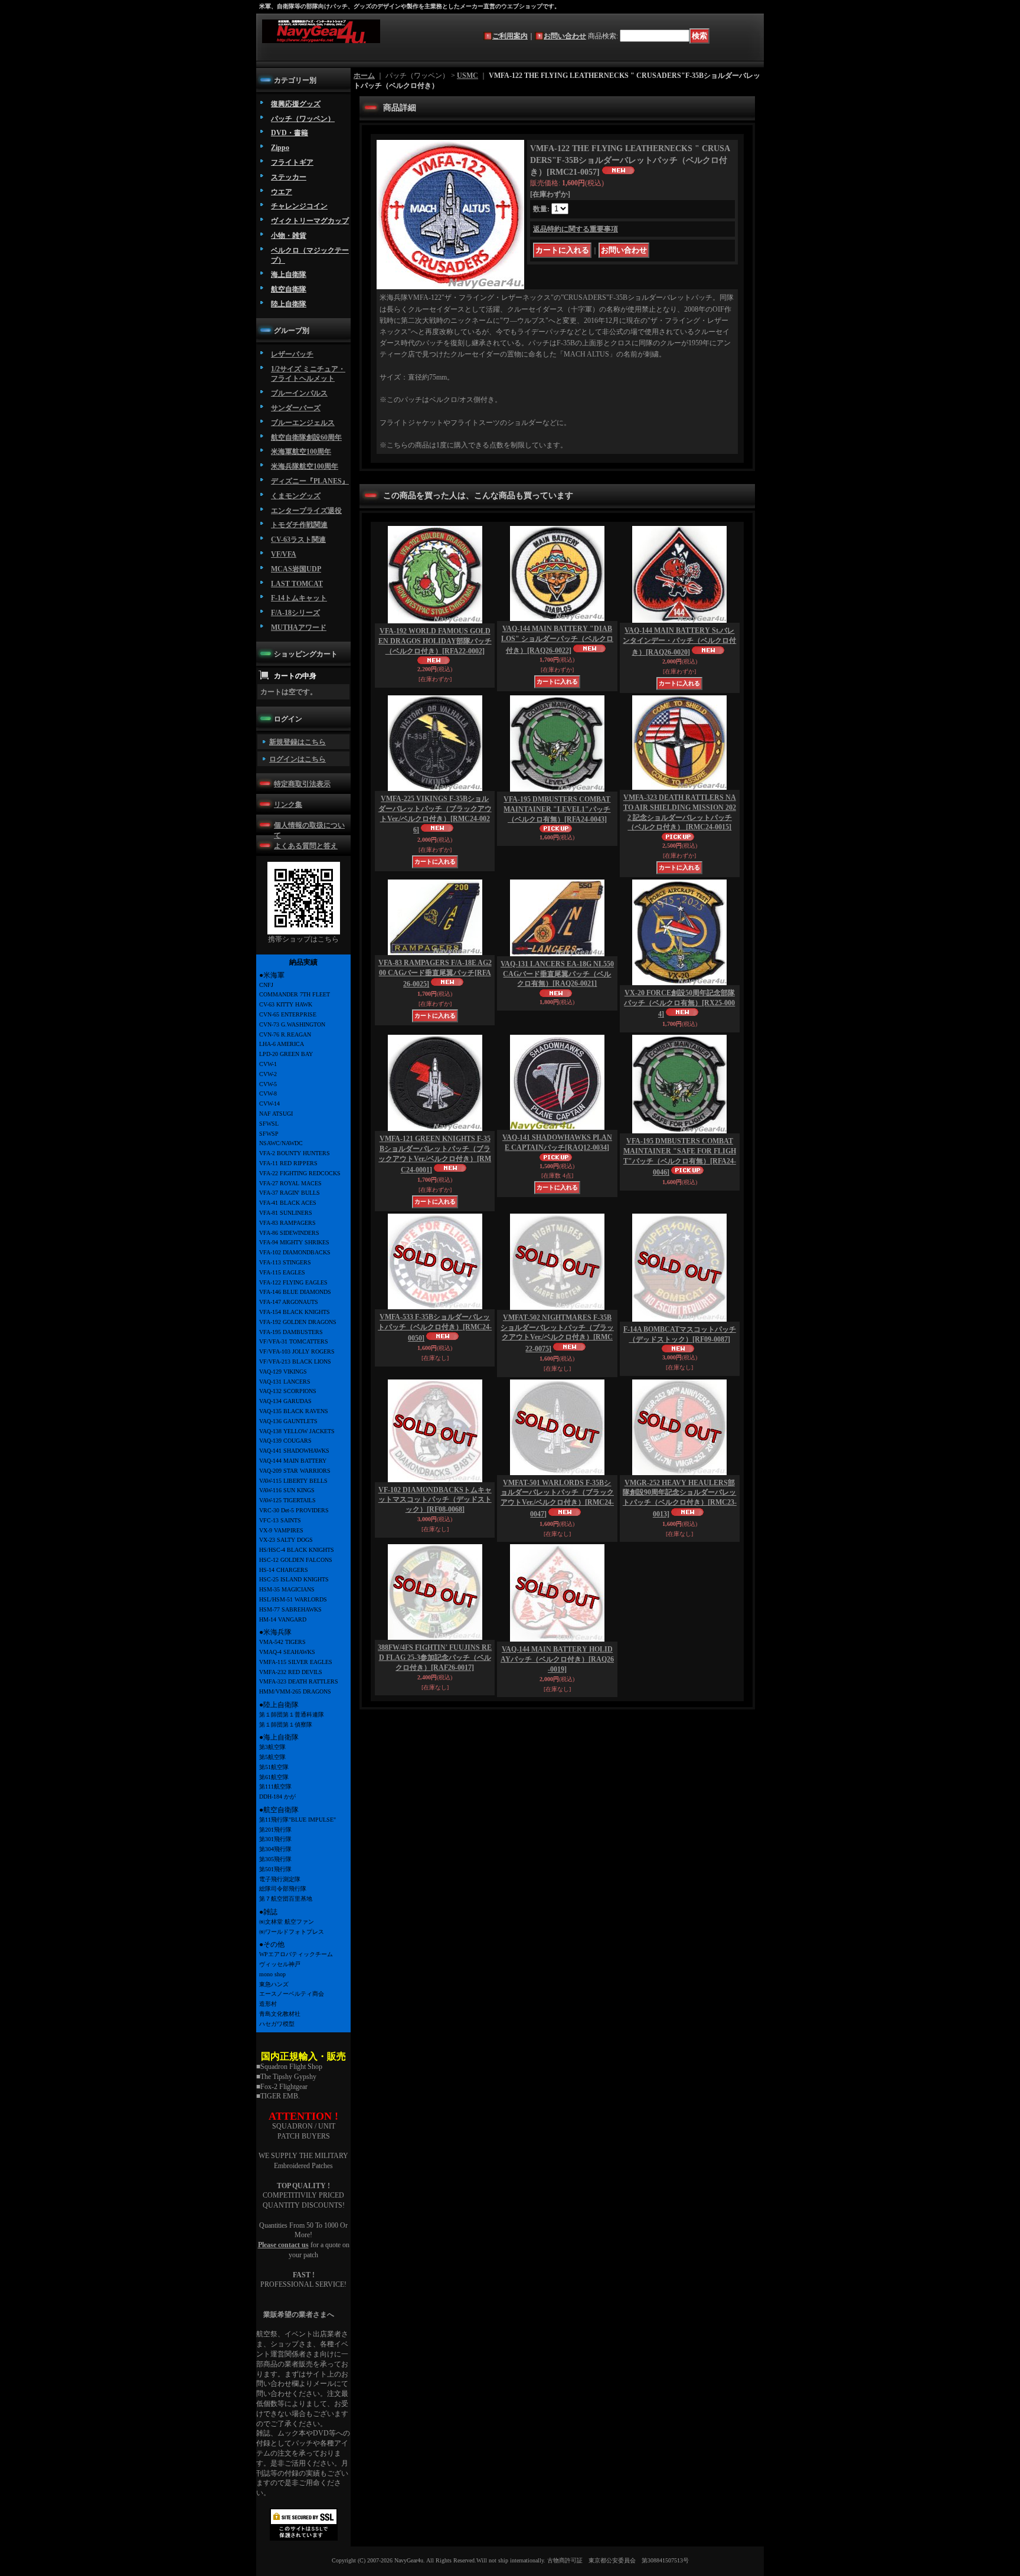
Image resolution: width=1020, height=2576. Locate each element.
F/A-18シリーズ (295, 613)
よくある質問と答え (306, 846)
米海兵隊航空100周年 (305, 466)
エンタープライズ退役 (306, 511)
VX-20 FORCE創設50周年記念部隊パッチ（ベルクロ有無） (679, 1004)
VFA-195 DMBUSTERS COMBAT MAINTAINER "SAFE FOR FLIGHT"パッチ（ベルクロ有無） (680, 1157)
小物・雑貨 (289, 236)
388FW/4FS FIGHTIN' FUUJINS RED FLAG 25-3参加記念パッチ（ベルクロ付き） (435, 1658)
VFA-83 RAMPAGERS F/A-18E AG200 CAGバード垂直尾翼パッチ (435, 974)
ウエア (282, 192)
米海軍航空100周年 (301, 452)
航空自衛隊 (289, 289)
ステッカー (289, 177)
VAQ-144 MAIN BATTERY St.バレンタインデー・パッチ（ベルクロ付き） (679, 641)
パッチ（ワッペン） (303, 119)
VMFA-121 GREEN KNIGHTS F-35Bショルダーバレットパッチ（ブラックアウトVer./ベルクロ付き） (435, 1154)
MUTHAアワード (299, 627)
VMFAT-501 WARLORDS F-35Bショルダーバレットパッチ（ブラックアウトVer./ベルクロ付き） (557, 1498)
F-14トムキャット (299, 598)
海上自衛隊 (289, 274)
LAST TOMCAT (297, 584)
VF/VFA (284, 554)
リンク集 (288, 805)
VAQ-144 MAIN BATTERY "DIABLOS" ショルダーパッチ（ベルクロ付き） (557, 640)
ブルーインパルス (299, 393)
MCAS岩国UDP (296, 569)
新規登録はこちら (297, 742)
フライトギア (292, 162)
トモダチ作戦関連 (299, 525)
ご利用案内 (510, 36)
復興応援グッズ (296, 104)
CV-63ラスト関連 (298, 540)
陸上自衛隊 (289, 304)
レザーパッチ (292, 354)
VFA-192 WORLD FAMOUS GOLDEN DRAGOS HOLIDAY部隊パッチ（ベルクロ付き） (435, 641)
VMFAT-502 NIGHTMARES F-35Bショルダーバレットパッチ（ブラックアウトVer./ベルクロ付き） (557, 1333)
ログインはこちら (297, 759)
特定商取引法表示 (302, 784)
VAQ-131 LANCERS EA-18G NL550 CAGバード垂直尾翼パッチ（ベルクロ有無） (557, 974)
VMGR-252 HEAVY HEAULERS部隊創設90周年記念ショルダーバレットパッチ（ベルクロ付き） (680, 1498)
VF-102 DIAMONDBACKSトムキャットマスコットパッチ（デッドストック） (435, 1500)
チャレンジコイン (299, 206)
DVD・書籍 (290, 133)
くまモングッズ (296, 496)
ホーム (364, 76)
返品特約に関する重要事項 (576, 229)
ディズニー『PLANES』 (310, 481)
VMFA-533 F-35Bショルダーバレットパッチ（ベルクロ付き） (435, 1328)
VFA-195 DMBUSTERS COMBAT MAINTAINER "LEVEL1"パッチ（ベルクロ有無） (557, 809)
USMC (467, 76)
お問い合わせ (565, 36)
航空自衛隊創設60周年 (306, 437)
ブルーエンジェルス (303, 423)
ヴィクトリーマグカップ (310, 221)
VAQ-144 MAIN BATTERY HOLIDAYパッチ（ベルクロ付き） (557, 1659)
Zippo (280, 148)
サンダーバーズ (296, 408)
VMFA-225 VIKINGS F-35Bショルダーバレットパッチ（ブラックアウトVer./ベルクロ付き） (435, 814)
